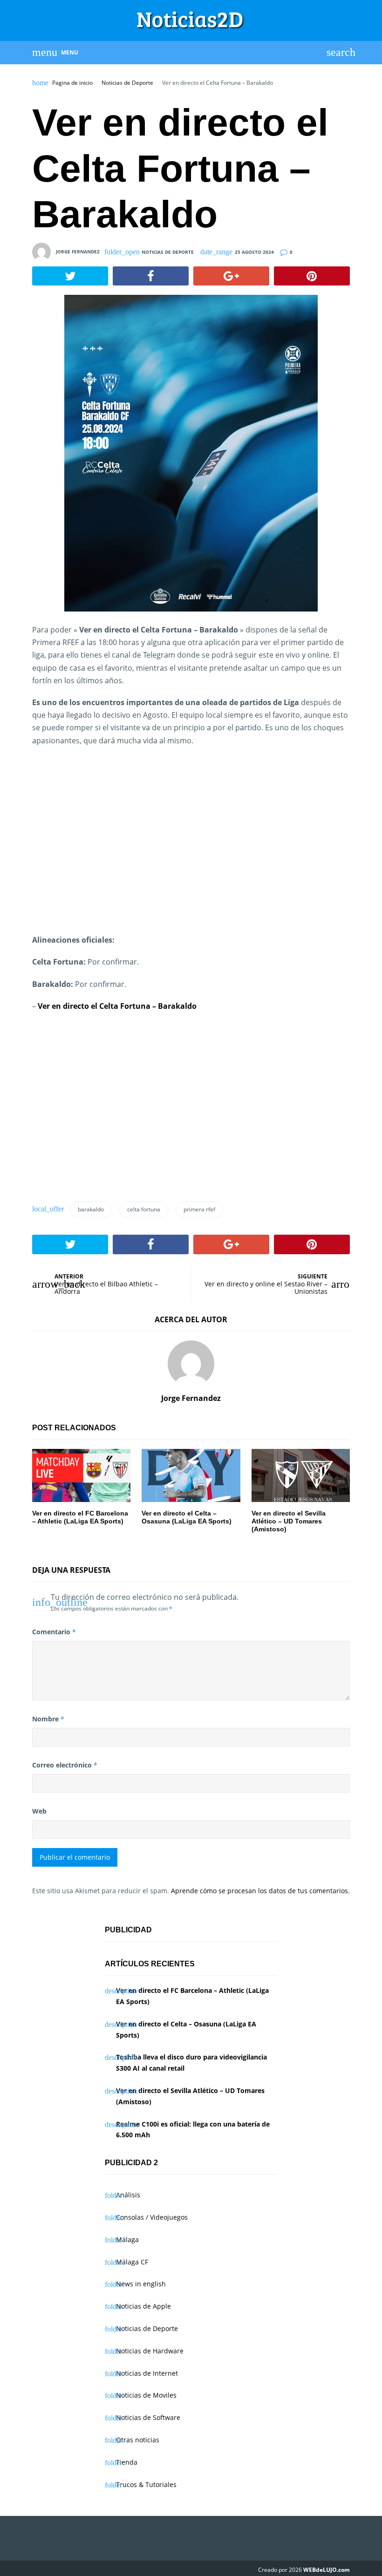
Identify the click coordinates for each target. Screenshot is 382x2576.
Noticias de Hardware (150, 2351)
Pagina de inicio (72, 83)
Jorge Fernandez (78, 251)
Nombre (48, 1719)
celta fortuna (144, 1209)
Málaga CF (132, 2262)
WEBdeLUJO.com (327, 2570)
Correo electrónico (65, 1765)
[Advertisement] (191, 847)
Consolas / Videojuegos (152, 2217)
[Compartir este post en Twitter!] (70, 276)
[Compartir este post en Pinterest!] (312, 276)
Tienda (127, 2462)
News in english (141, 2284)
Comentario (54, 1632)
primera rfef (199, 1209)
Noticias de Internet (147, 2373)
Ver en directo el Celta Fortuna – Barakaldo (117, 1006)
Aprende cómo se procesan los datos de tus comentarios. (260, 1891)
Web (39, 1811)
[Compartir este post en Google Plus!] (231, 276)
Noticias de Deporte (127, 83)
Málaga (127, 2240)
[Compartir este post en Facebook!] (151, 276)
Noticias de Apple (143, 2306)
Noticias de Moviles (146, 2395)
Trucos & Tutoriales (146, 2484)
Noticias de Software (148, 2417)
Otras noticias (138, 2440)
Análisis (128, 2195)
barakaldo (91, 1209)
